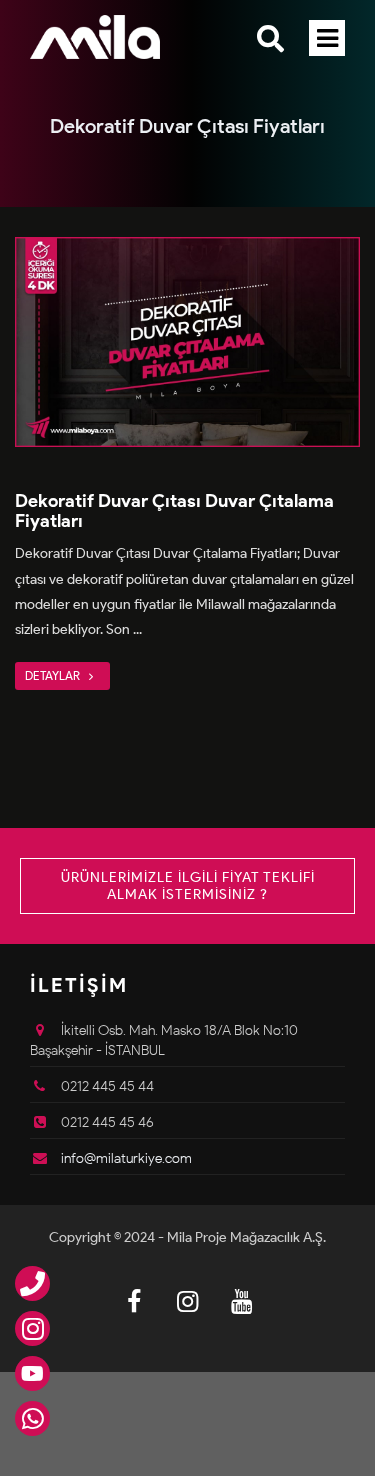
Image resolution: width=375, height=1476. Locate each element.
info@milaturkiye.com (126, 1158)
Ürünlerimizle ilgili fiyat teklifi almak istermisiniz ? (188, 886)
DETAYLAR (54, 675)
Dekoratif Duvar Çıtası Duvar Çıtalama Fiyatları (174, 511)
